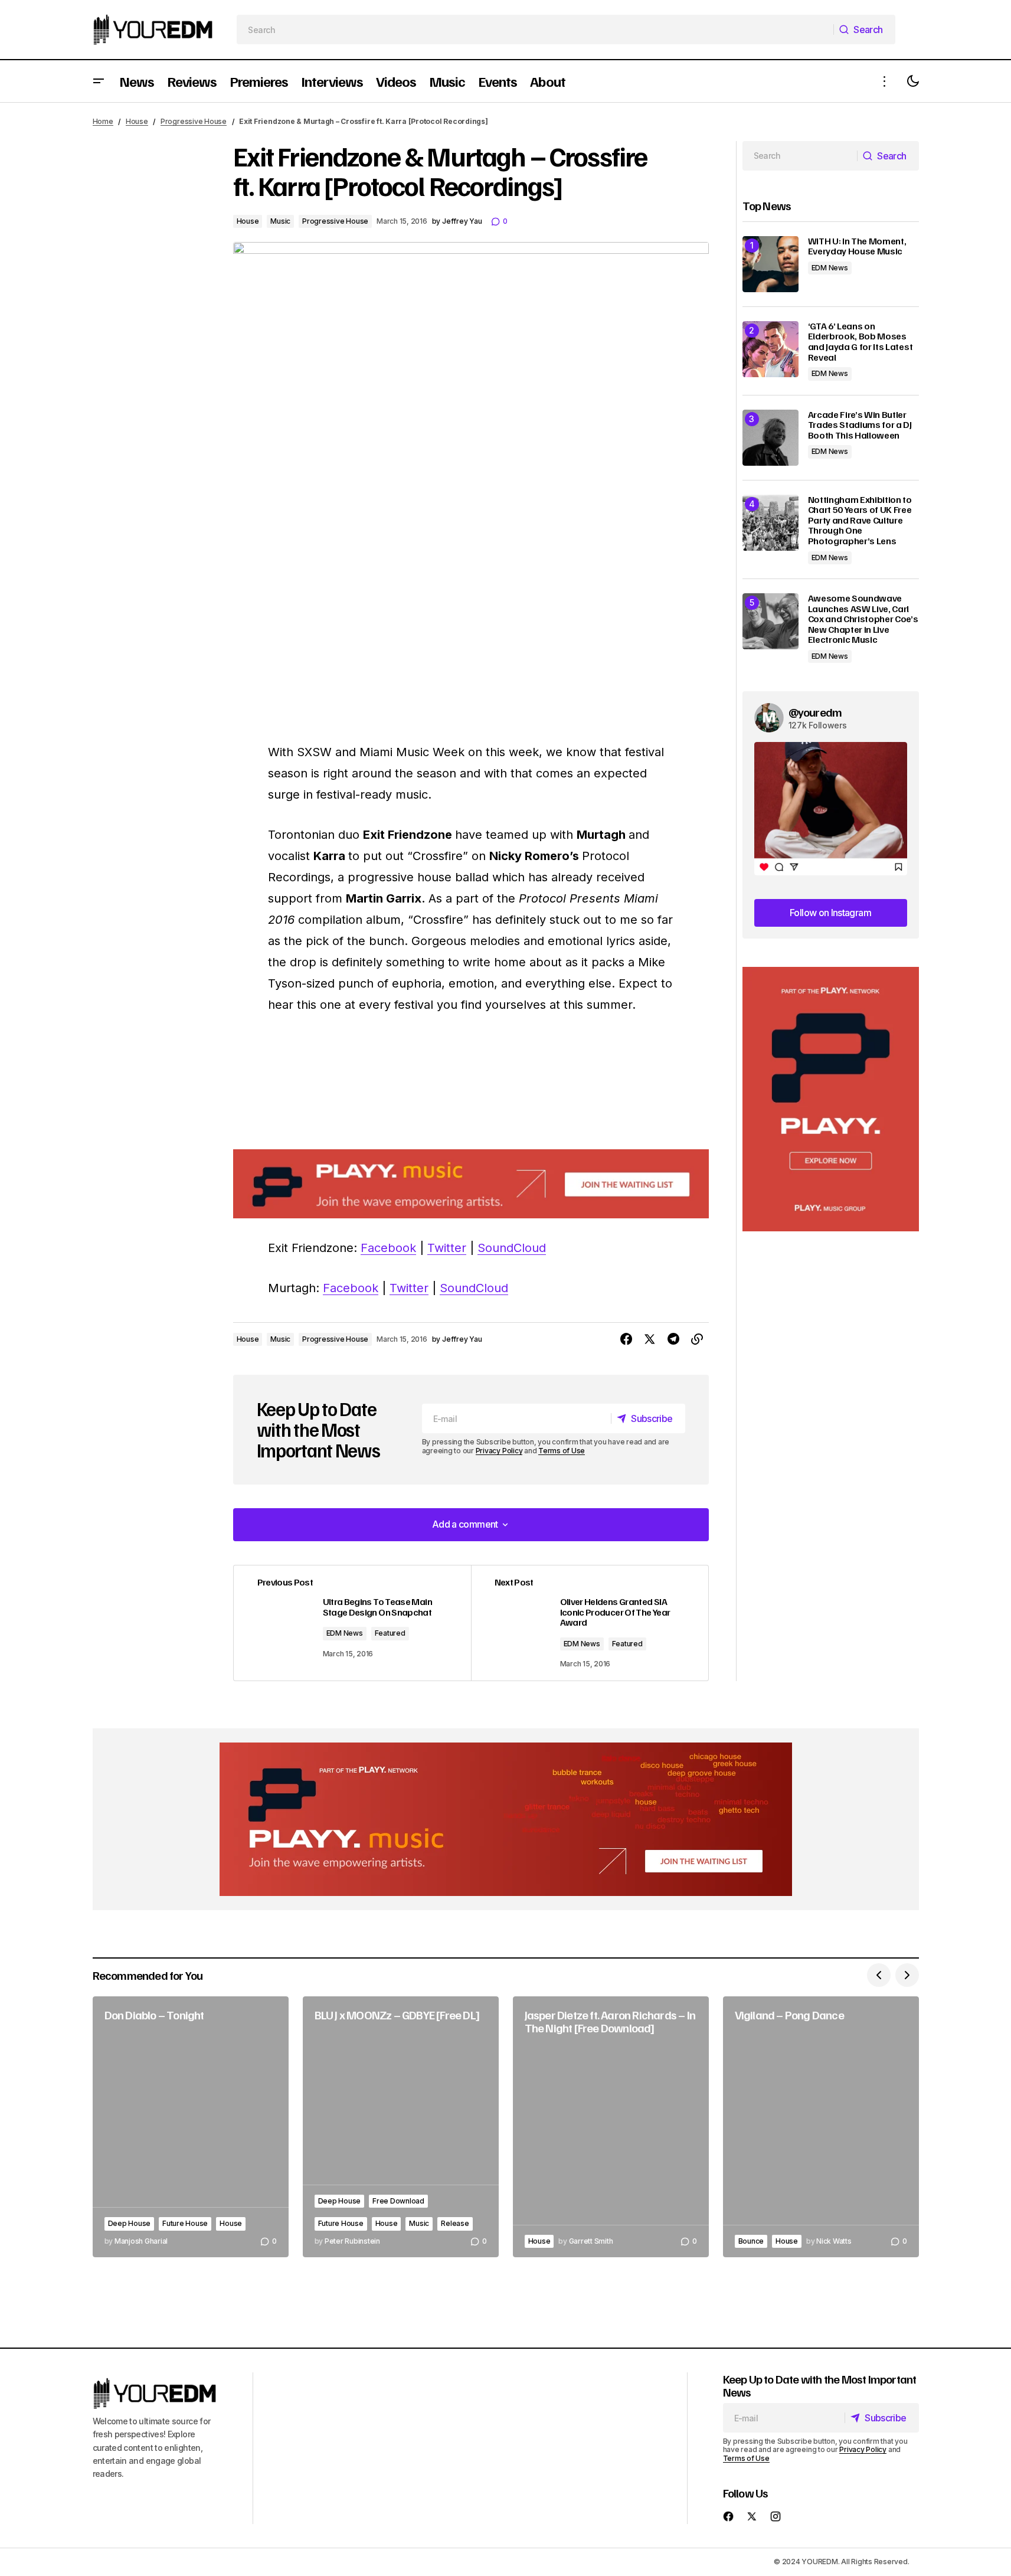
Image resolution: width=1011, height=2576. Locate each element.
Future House (185, 2223)
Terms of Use (562, 1451)
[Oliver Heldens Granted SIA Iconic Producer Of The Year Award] (590, 1623)
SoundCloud (512, 1248)
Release (455, 2223)
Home (103, 121)
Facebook (388, 1248)
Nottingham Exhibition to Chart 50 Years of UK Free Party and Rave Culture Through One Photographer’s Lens (860, 521)
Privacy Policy (499, 1451)
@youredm (815, 712)
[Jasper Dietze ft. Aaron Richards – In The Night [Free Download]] (611, 2127)
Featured (390, 1633)
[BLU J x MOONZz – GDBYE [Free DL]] (401, 2127)
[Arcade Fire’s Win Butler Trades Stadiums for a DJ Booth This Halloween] (770, 438)
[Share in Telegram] (673, 1339)
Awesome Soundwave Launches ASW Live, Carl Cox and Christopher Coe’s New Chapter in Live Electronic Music (863, 619)
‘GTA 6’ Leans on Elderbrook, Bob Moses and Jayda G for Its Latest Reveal (861, 342)
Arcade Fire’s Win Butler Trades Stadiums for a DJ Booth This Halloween (860, 425)
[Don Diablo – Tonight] (191, 2127)
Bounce (751, 2241)
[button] (99, 81)
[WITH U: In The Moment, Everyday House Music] (770, 264)
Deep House (130, 2223)
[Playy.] (506, 1819)
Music (280, 221)
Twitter (447, 1248)
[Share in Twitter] (650, 1339)
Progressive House (194, 121)
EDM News (345, 1633)
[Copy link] (697, 1339)
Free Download (398, 2201)
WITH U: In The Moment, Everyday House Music (857, 246)
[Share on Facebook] (626, 1339)
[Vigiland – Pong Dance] (821, 2127)
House (137, 121)
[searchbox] (535, 30)
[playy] (471, 1184)
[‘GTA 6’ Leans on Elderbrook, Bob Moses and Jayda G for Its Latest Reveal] (770, 349)
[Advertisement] (831, 1099)
